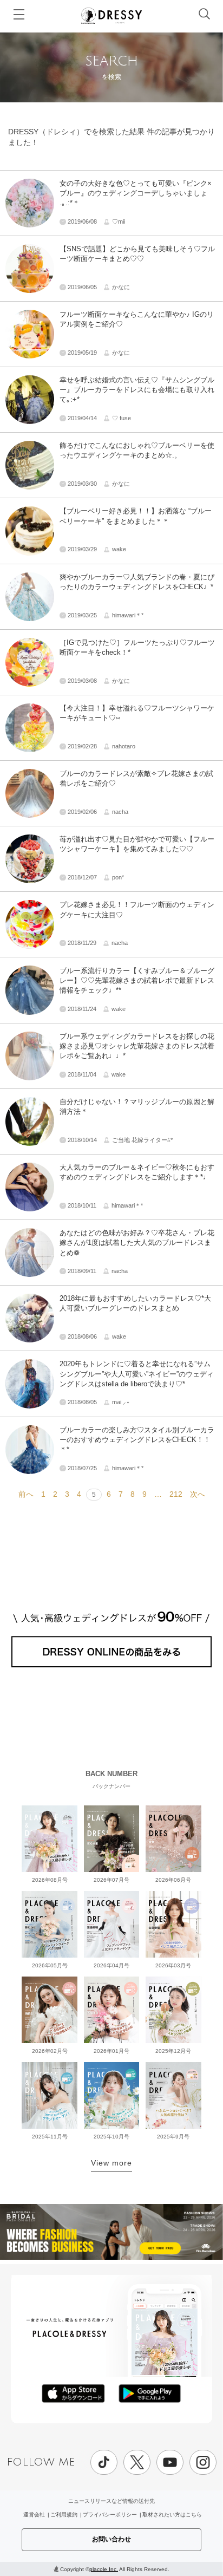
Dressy (111, 16)
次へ (198, 1494)
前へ (26, 1494)
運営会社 (34, 2515)
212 (176, 1494)
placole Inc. (104, 2569)
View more (111, 2163)
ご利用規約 (64, 2515)
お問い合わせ (111, 2539)
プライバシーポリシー (110, 2515)
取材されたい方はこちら (172, 2515)
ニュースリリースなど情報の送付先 (111, 2501)
